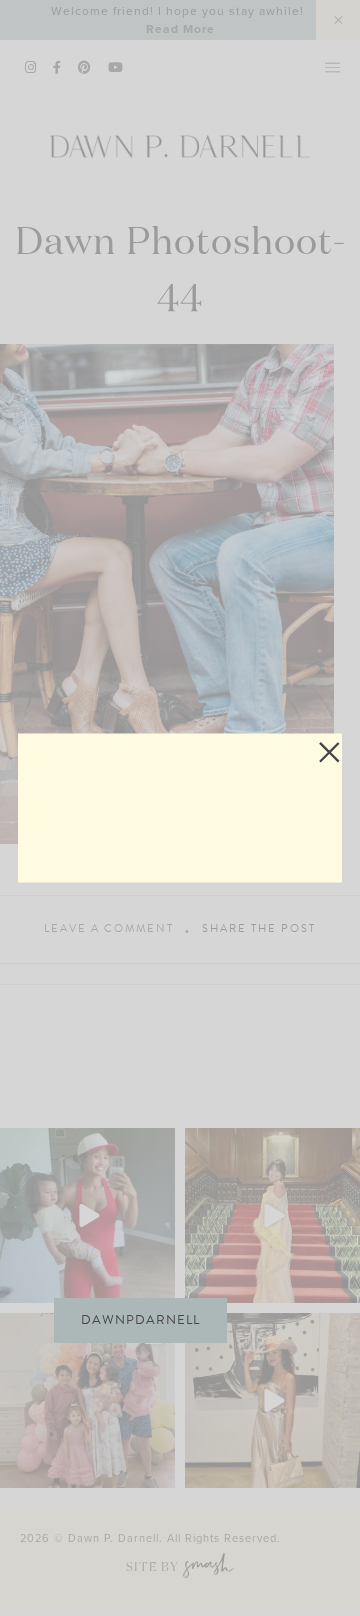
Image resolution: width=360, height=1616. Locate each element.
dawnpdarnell (140, 1320)
